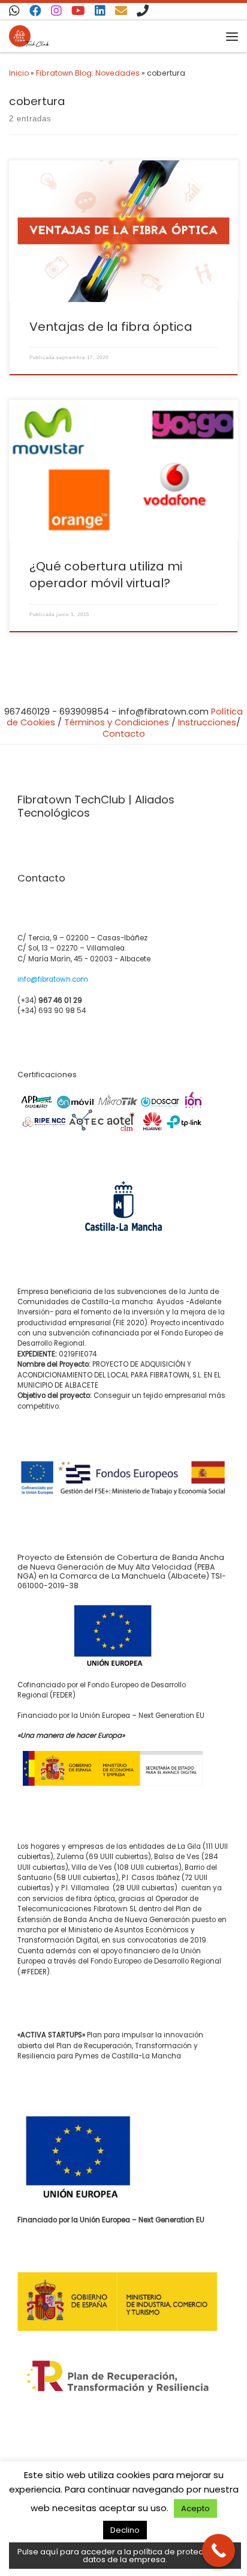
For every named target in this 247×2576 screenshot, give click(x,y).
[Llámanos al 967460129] (143, 11)
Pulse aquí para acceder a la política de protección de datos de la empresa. (125, 2556)
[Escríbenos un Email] (121, 11)
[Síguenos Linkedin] (100, 11)
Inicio (19, 73)
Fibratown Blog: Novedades (88, 73)
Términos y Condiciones (117, 722)
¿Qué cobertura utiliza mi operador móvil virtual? (106, 575)
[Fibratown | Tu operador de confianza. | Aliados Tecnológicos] (29, 36)
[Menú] (232, 36)
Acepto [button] (195, 2508)
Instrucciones (207, 722)
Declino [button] (125, 2530)
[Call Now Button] (219, 2550)
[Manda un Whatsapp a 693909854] (14, 11)
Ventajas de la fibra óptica (111, 327)
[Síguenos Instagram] (56, 11)
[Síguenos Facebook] (35, 11)
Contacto (124, 734)
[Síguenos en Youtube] (78, 11)
